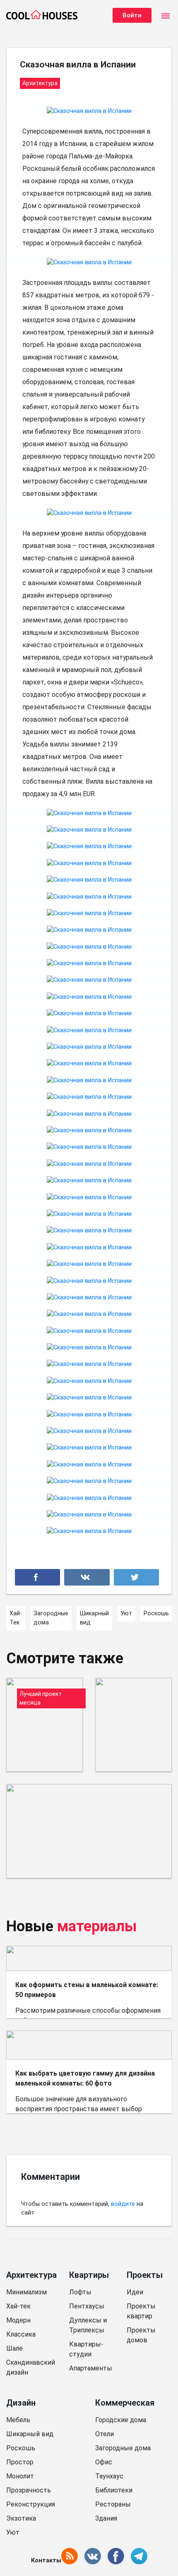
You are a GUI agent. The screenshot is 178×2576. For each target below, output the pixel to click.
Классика (21, 2334)
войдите (123, 2204)
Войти (132, 15)
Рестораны (113, 2504)
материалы (97, 1926)
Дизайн (21, 2403)
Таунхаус (109, 2476)
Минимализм (26, 2292)
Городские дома (121, 2420)
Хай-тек (18, 2306)
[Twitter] (136, 1577)
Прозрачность (29, 2490)
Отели (105, 2434)
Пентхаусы (87, 2306)
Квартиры (89, 2275)
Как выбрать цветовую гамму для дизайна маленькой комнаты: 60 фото (85, 2078)
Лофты (80, 2292)
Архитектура (31, 2275)
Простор (20, 2462)
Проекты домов (141, 2335)
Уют (13, 2532)
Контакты (46, 2560)
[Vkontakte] (87, 1577)
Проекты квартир (141, 2311)
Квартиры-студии (86, 2349)
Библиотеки (114, 2490)
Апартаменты (91, 2368)
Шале (14, 2348)
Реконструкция (31, 2504)
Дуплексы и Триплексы (88, 2325)
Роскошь (21, 2448)
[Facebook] (37, 1577)
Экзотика (21, 2518)
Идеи (135, 2292)
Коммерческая (125, 2403)
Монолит (20, 2476)
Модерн (18, 2320)
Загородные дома (123, 2448)
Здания (106, 2518)
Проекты (145, 2275)
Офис (104, 2462)
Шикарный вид (30, 2434)
